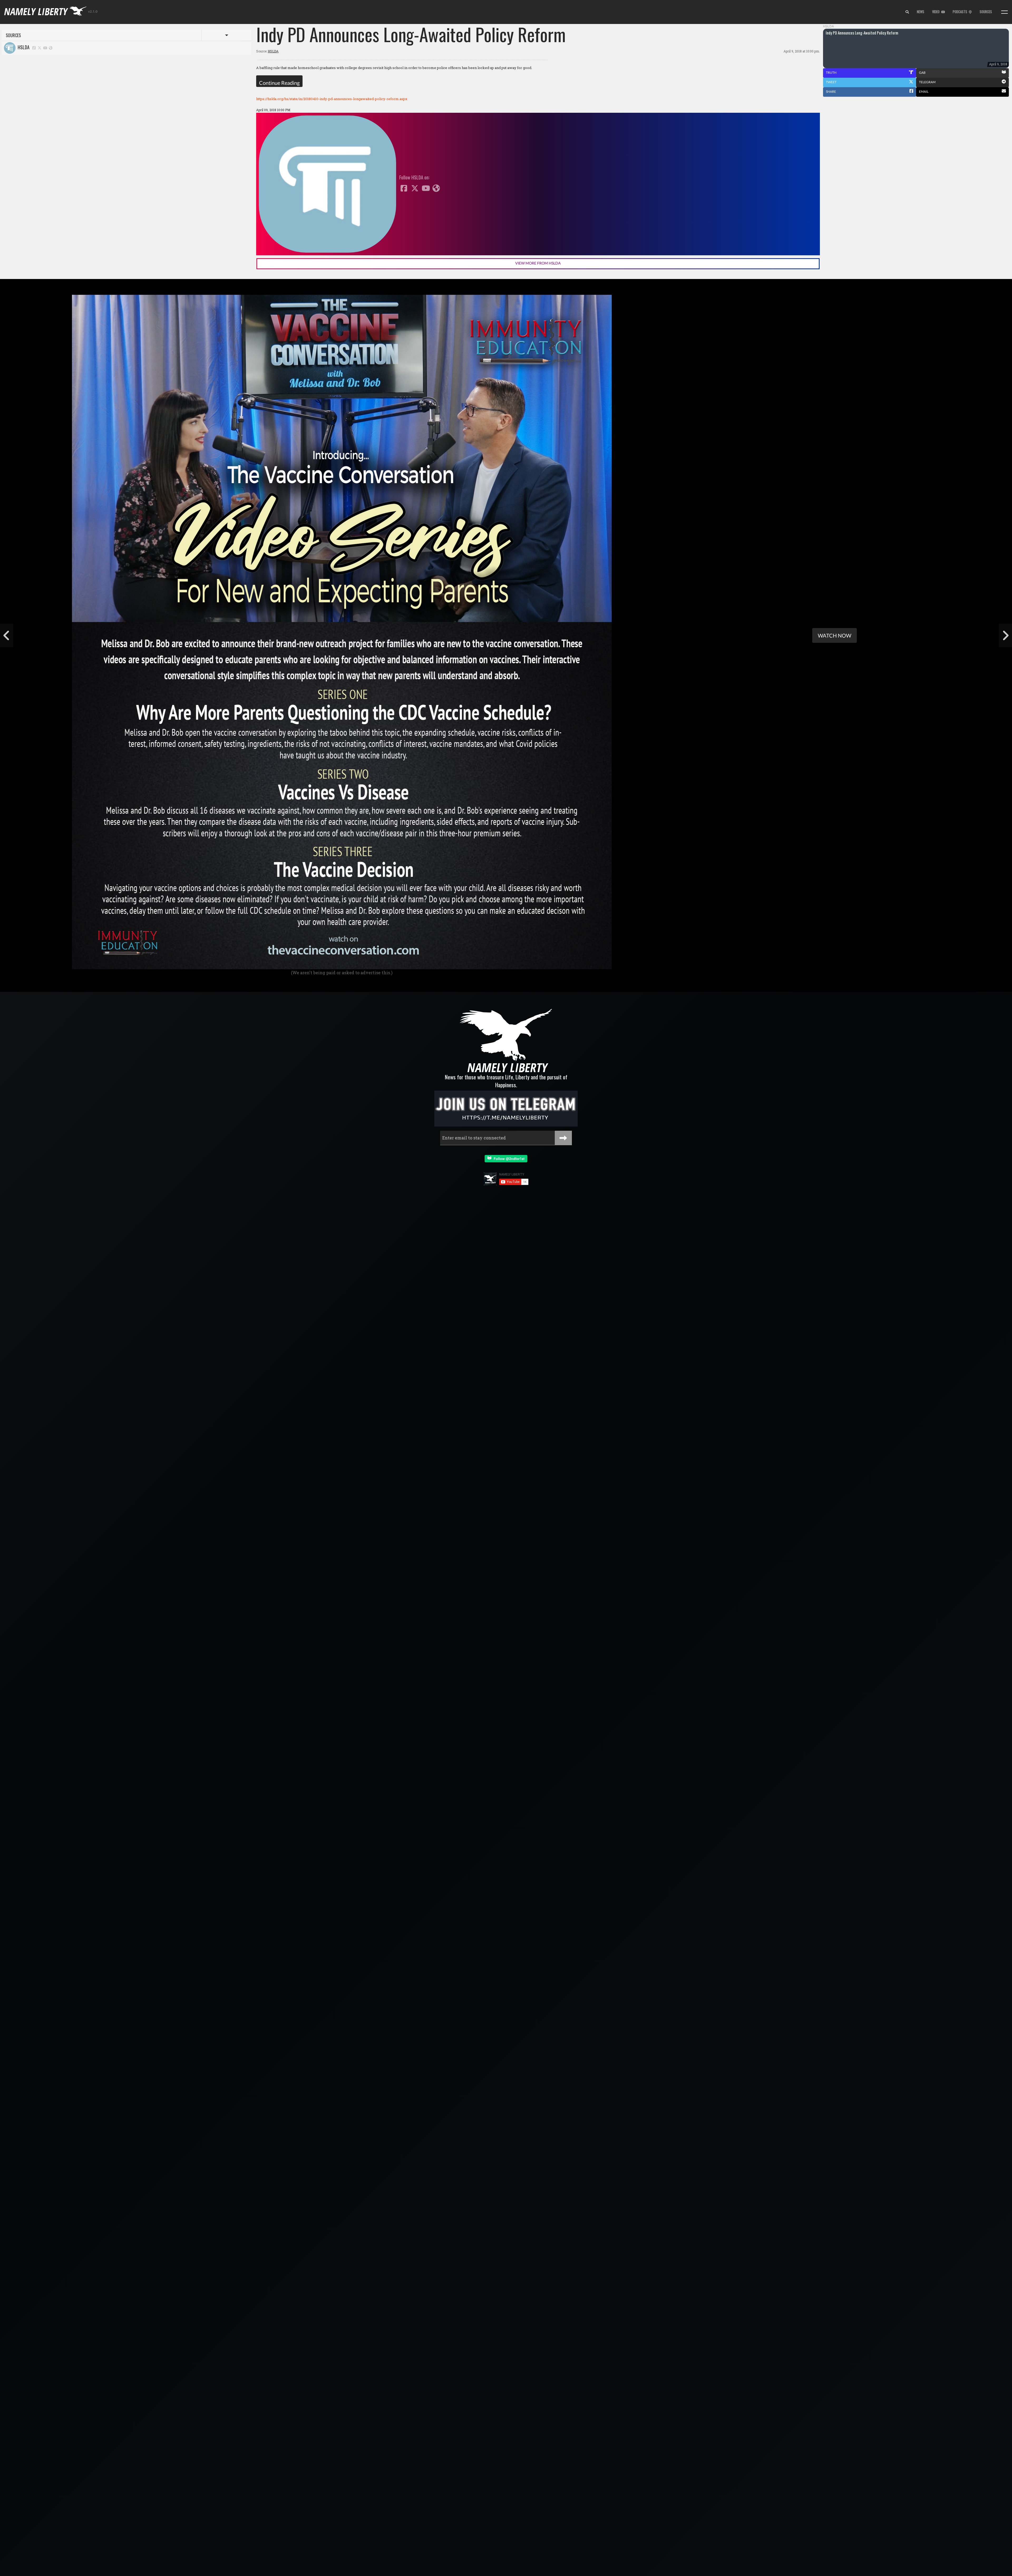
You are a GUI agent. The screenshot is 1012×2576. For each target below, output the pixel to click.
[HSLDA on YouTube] (45, 48)
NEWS (921, 12)
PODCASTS (961, 12)
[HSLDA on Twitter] (40, 48)
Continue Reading (279, 83)
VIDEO (937, 12)
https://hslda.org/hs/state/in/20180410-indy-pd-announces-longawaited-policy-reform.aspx (332, 99)
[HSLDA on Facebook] (34, 48)
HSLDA (23, 47)
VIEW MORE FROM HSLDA (538, 263)
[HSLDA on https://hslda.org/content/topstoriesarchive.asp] (51, 48)
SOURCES (986, 12)
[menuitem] (907, 12)
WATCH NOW (835, 635)
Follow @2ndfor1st (508, 1159)
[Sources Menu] (1004, 12)
